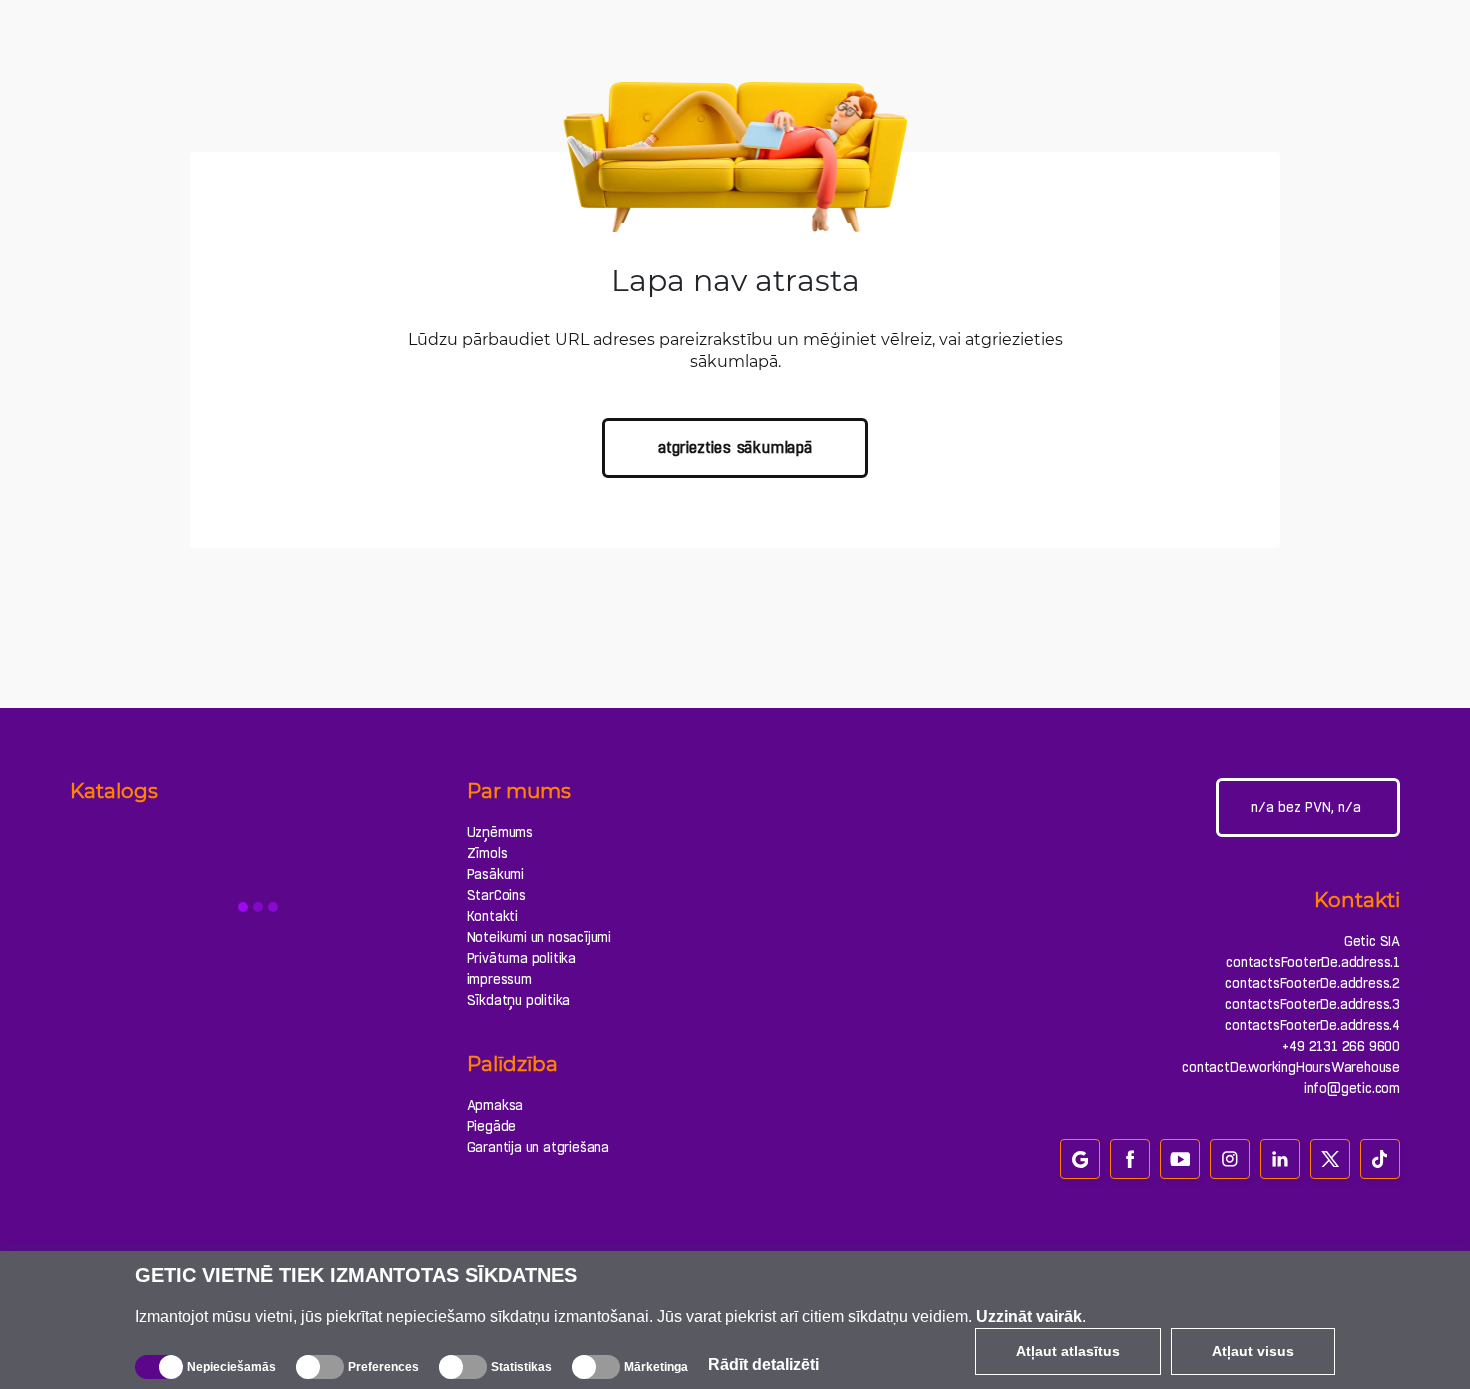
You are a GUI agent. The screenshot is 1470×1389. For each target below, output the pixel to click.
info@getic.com (1352, 1088)
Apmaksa (495, 1105)
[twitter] (1330, 1159)
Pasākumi (495, 874)
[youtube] (1180, 1159)
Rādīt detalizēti (763, 1364)
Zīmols (487, 853)
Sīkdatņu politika (519, 1000)
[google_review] (1080, 1159)
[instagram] (1230, 1159)
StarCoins (496, 895)
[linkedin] (1280, 1159)
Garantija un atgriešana (538, 1147)
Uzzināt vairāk (1029, 1316)
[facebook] (1130, 1159)
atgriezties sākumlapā (735, 447)
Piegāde (492, 1126)
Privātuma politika (521, 958)
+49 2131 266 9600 (1341, 1046)
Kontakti (492, 916)
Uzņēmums (500, 832)
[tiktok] (1380, 1159)
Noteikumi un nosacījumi (539, 937)
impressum (499, 979)
